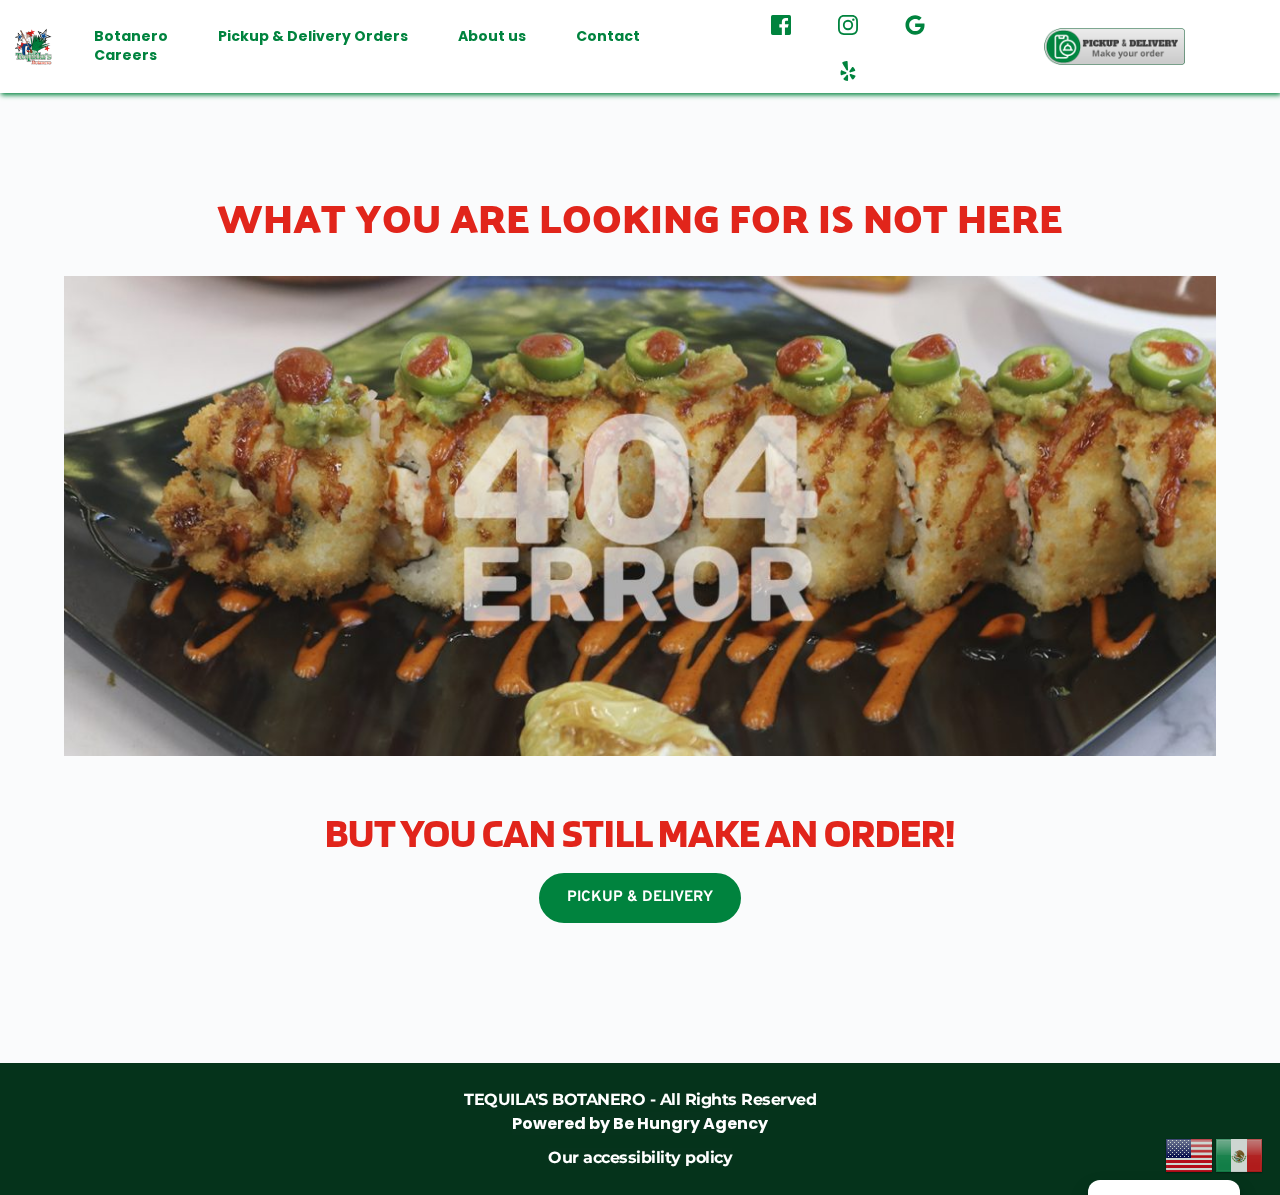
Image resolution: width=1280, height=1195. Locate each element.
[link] (640, 1112)
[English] (1190, 1154)
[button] (1115, 46)
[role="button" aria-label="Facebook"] (781, 23)
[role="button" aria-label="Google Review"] (915, 23)
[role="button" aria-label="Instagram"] (848, 23)
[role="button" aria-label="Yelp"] (848, 69)
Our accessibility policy (640, 1157)
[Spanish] (1240, 1154)
